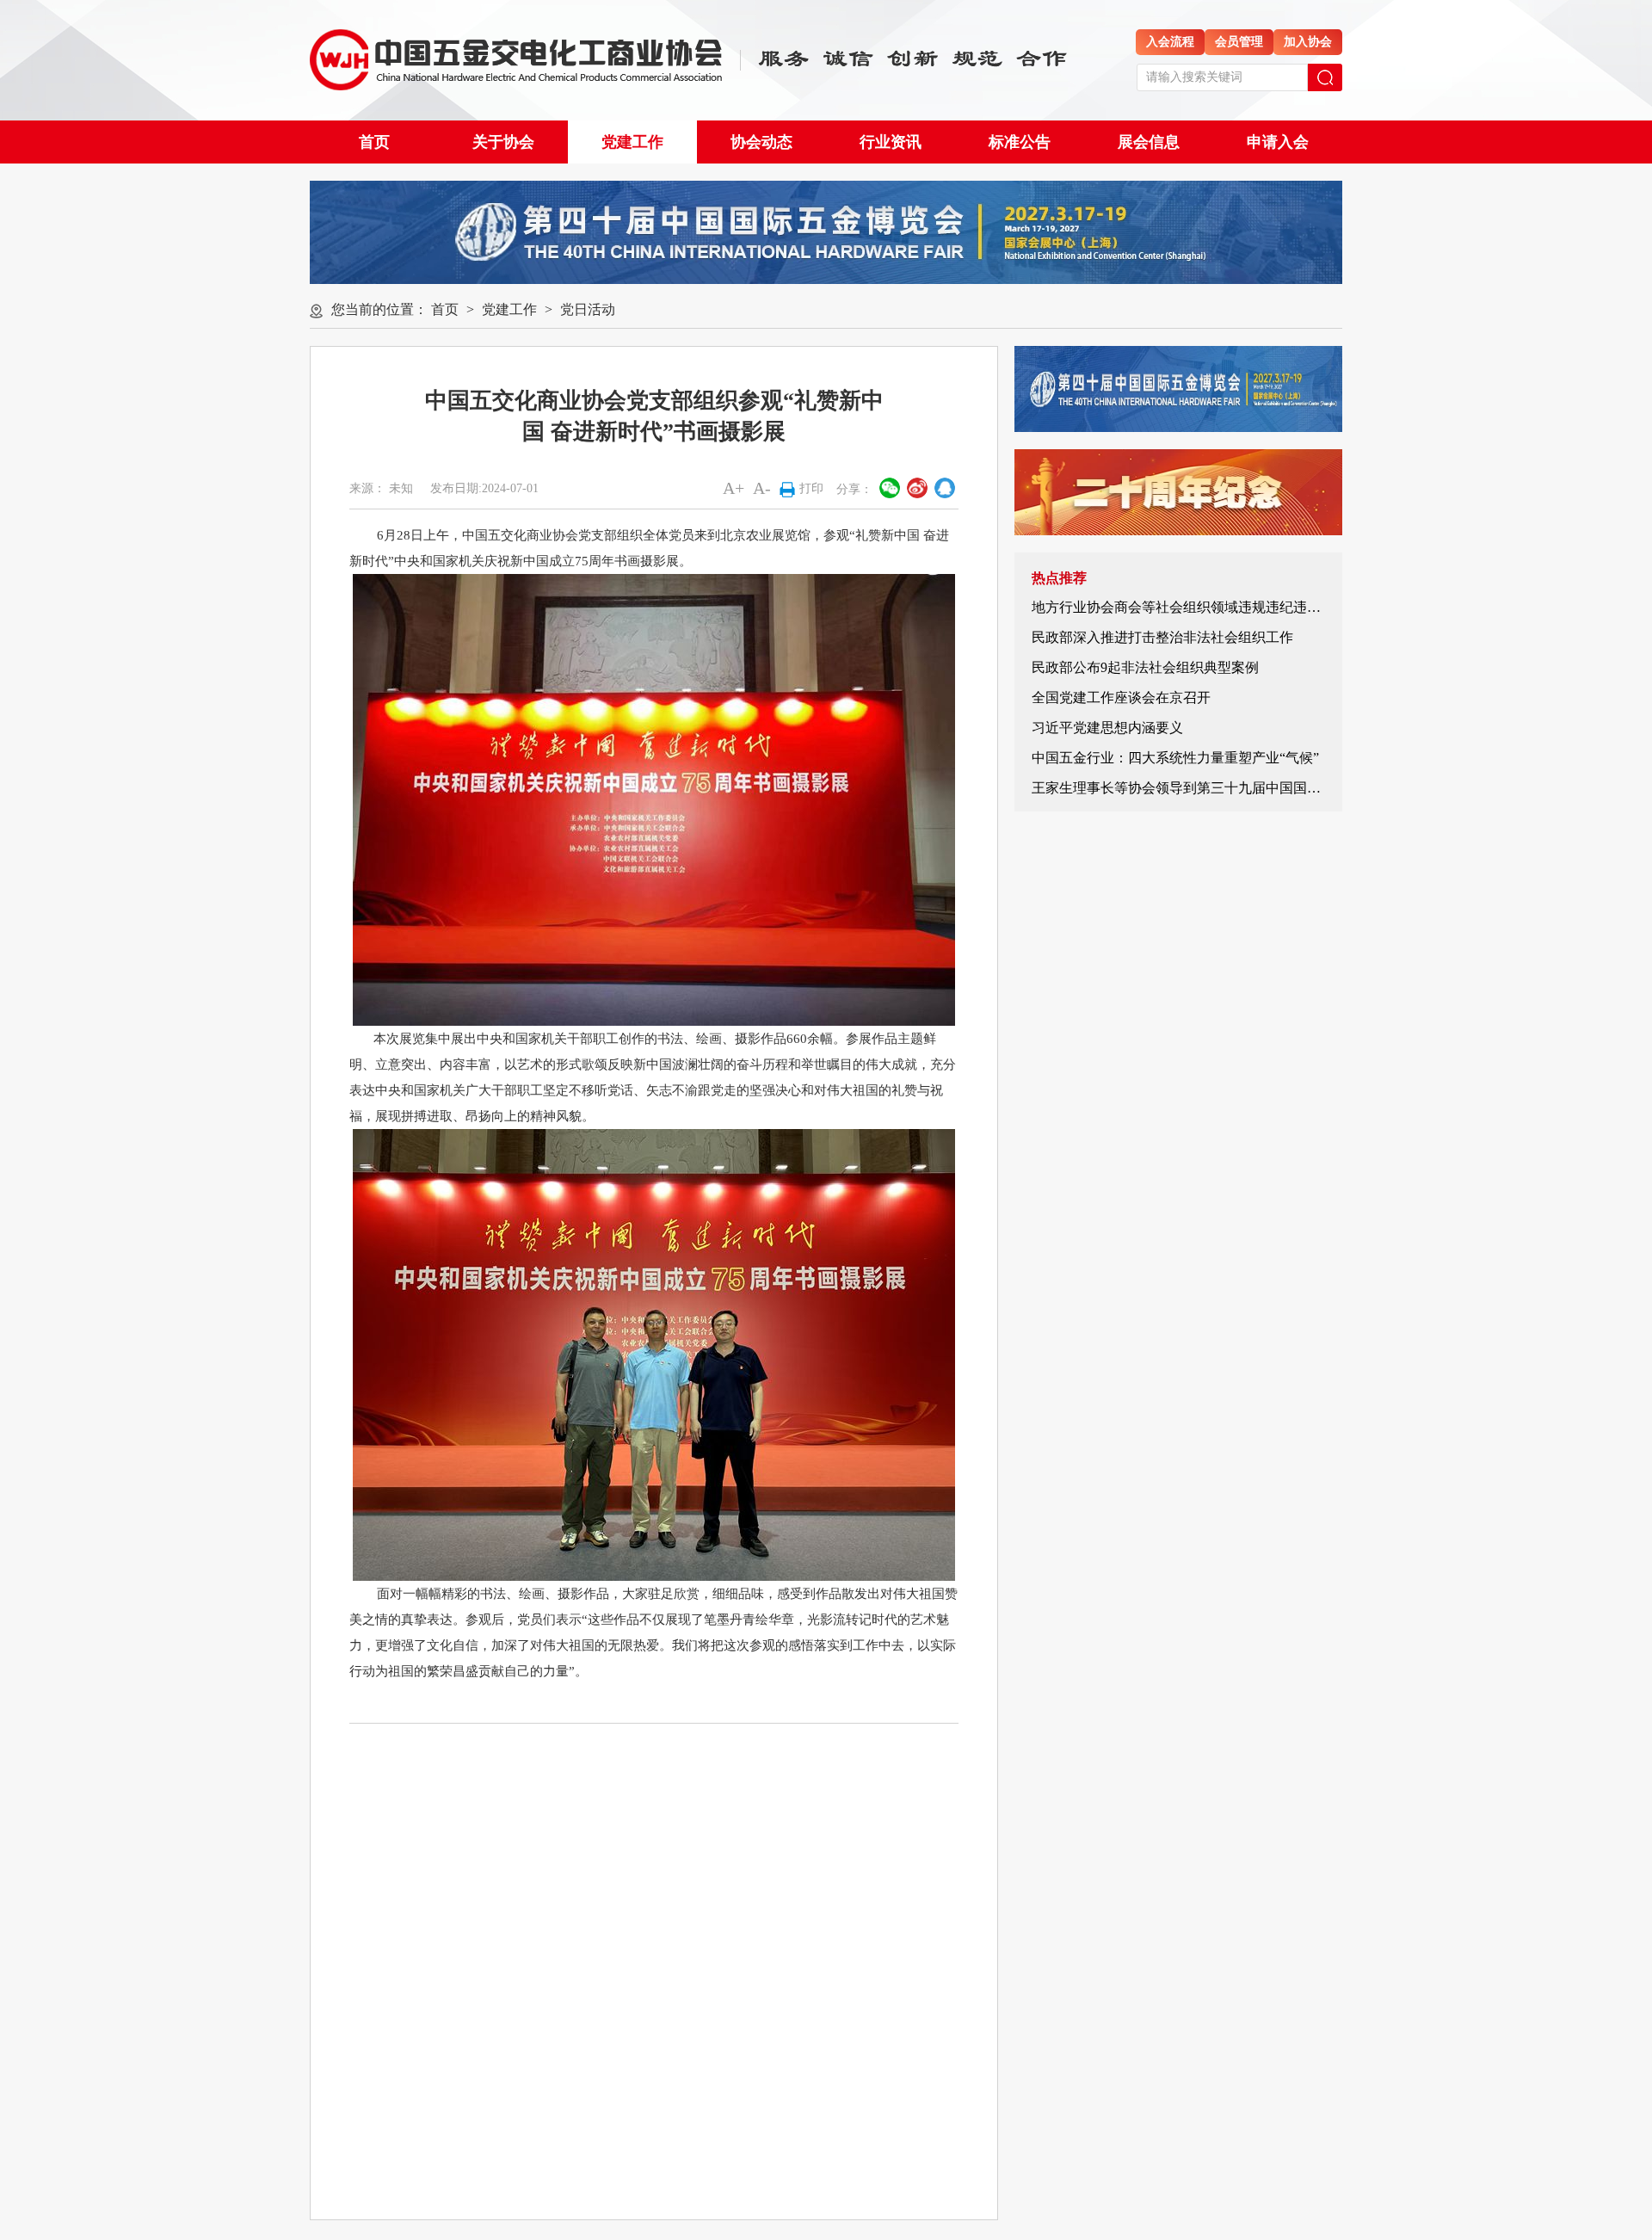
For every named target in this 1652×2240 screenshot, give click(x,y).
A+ (734, 488)
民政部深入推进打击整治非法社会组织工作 (1162, 637)
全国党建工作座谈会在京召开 (1121, 697)
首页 (374, 142)
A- (762, 488)
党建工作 (632, 142)
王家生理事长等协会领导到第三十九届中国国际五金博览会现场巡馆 (1238, 788)
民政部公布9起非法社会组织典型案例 (1145, 667)
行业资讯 (891, 142)
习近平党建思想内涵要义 (1107, 728)
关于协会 (503, 142)
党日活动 (588, 309)
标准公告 (1020, 142)
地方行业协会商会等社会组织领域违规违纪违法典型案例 (1204, 607)
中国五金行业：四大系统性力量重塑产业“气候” (1175, 758)
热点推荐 (1059, 578)
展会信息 (1149, 142)
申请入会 (1278, 142)
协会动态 (761, 142)
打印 (811, 488)
